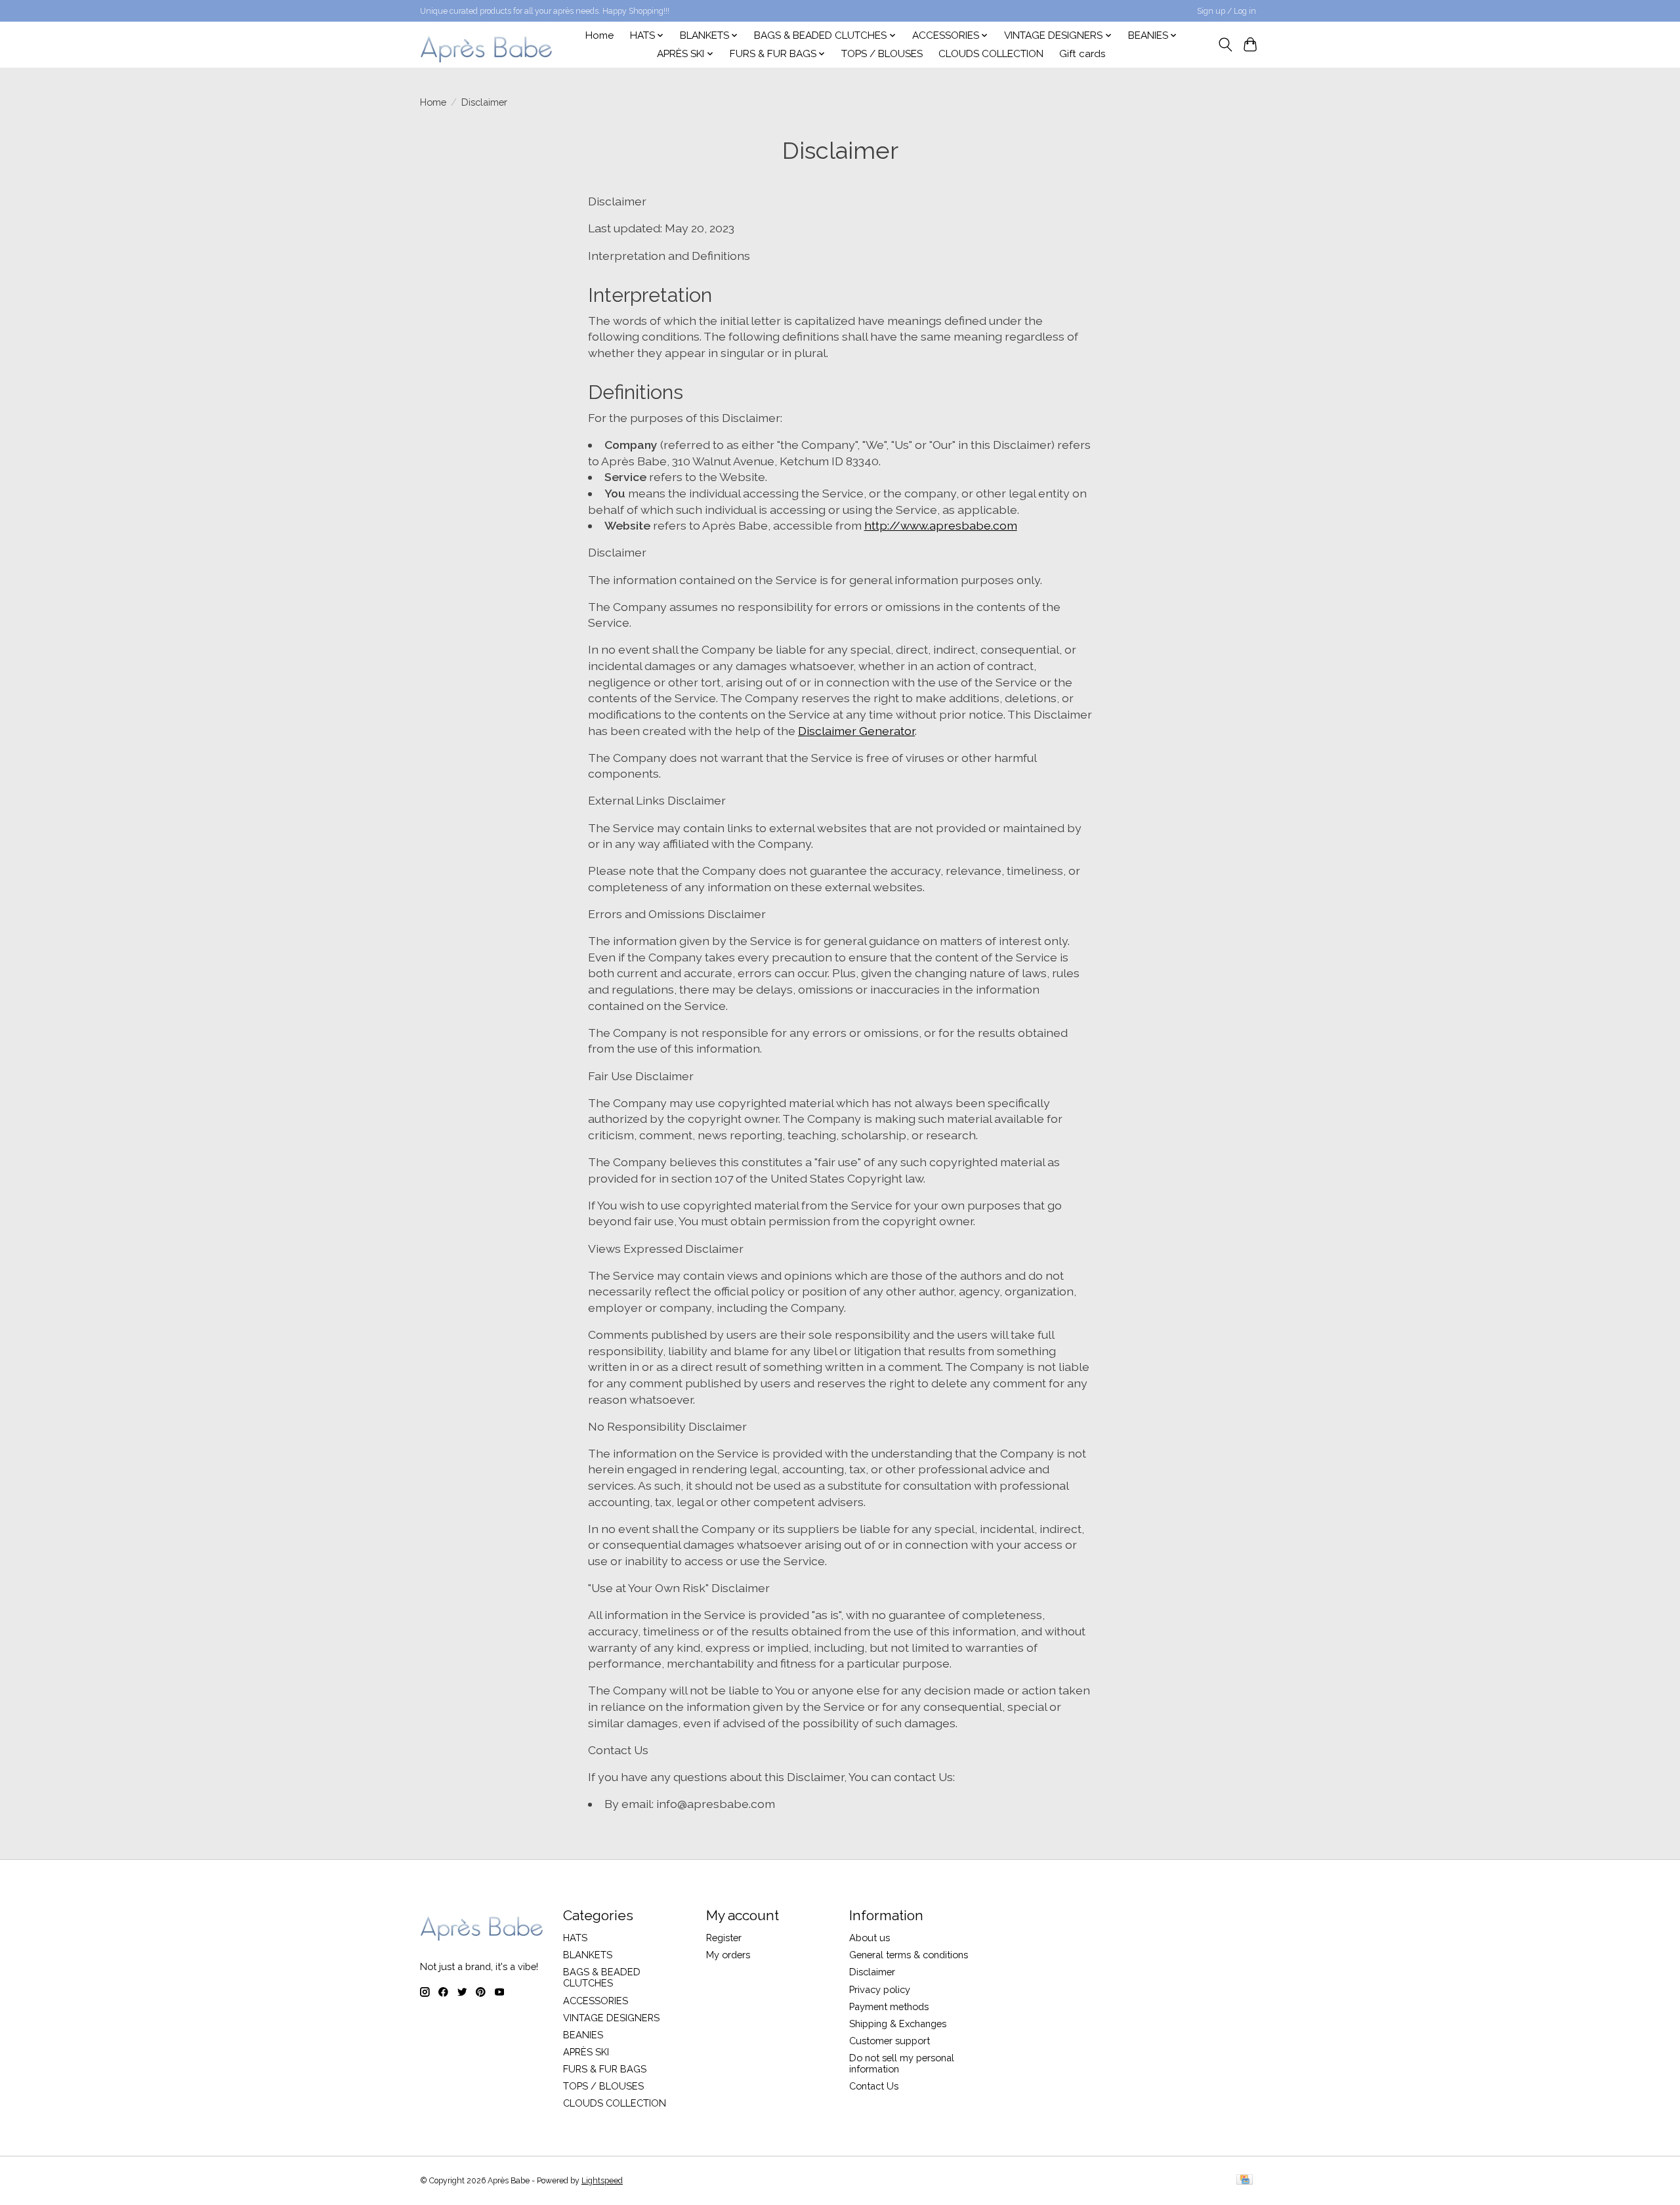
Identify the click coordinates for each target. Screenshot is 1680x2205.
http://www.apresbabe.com (941, 525)
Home (599, 35)
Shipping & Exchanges (898, 2024)
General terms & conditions (909, 1955)
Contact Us (874, 2086)
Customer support (890, 2041)
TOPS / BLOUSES (882, 54)
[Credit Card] (1245, 2180)
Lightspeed (602, 2181)
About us (870, 1938)
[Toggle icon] (1225, 45)
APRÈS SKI (586, 2052)
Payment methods (889, 2006)
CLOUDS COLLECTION (991, 54)
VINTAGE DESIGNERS (611, 2018)
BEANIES (583, 2035)
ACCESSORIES (596, 2001)
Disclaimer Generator (856, 731)
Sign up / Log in (1227, 11)
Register (724, 1938)
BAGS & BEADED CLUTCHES (602, 1977)
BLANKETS (588, 1955)
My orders (728, 1955)
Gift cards (1082, 54)
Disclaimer (872, 1972)
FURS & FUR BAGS (605, 2069)
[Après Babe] (487, 44)
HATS (575, 1938)
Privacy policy (880, 1989)
